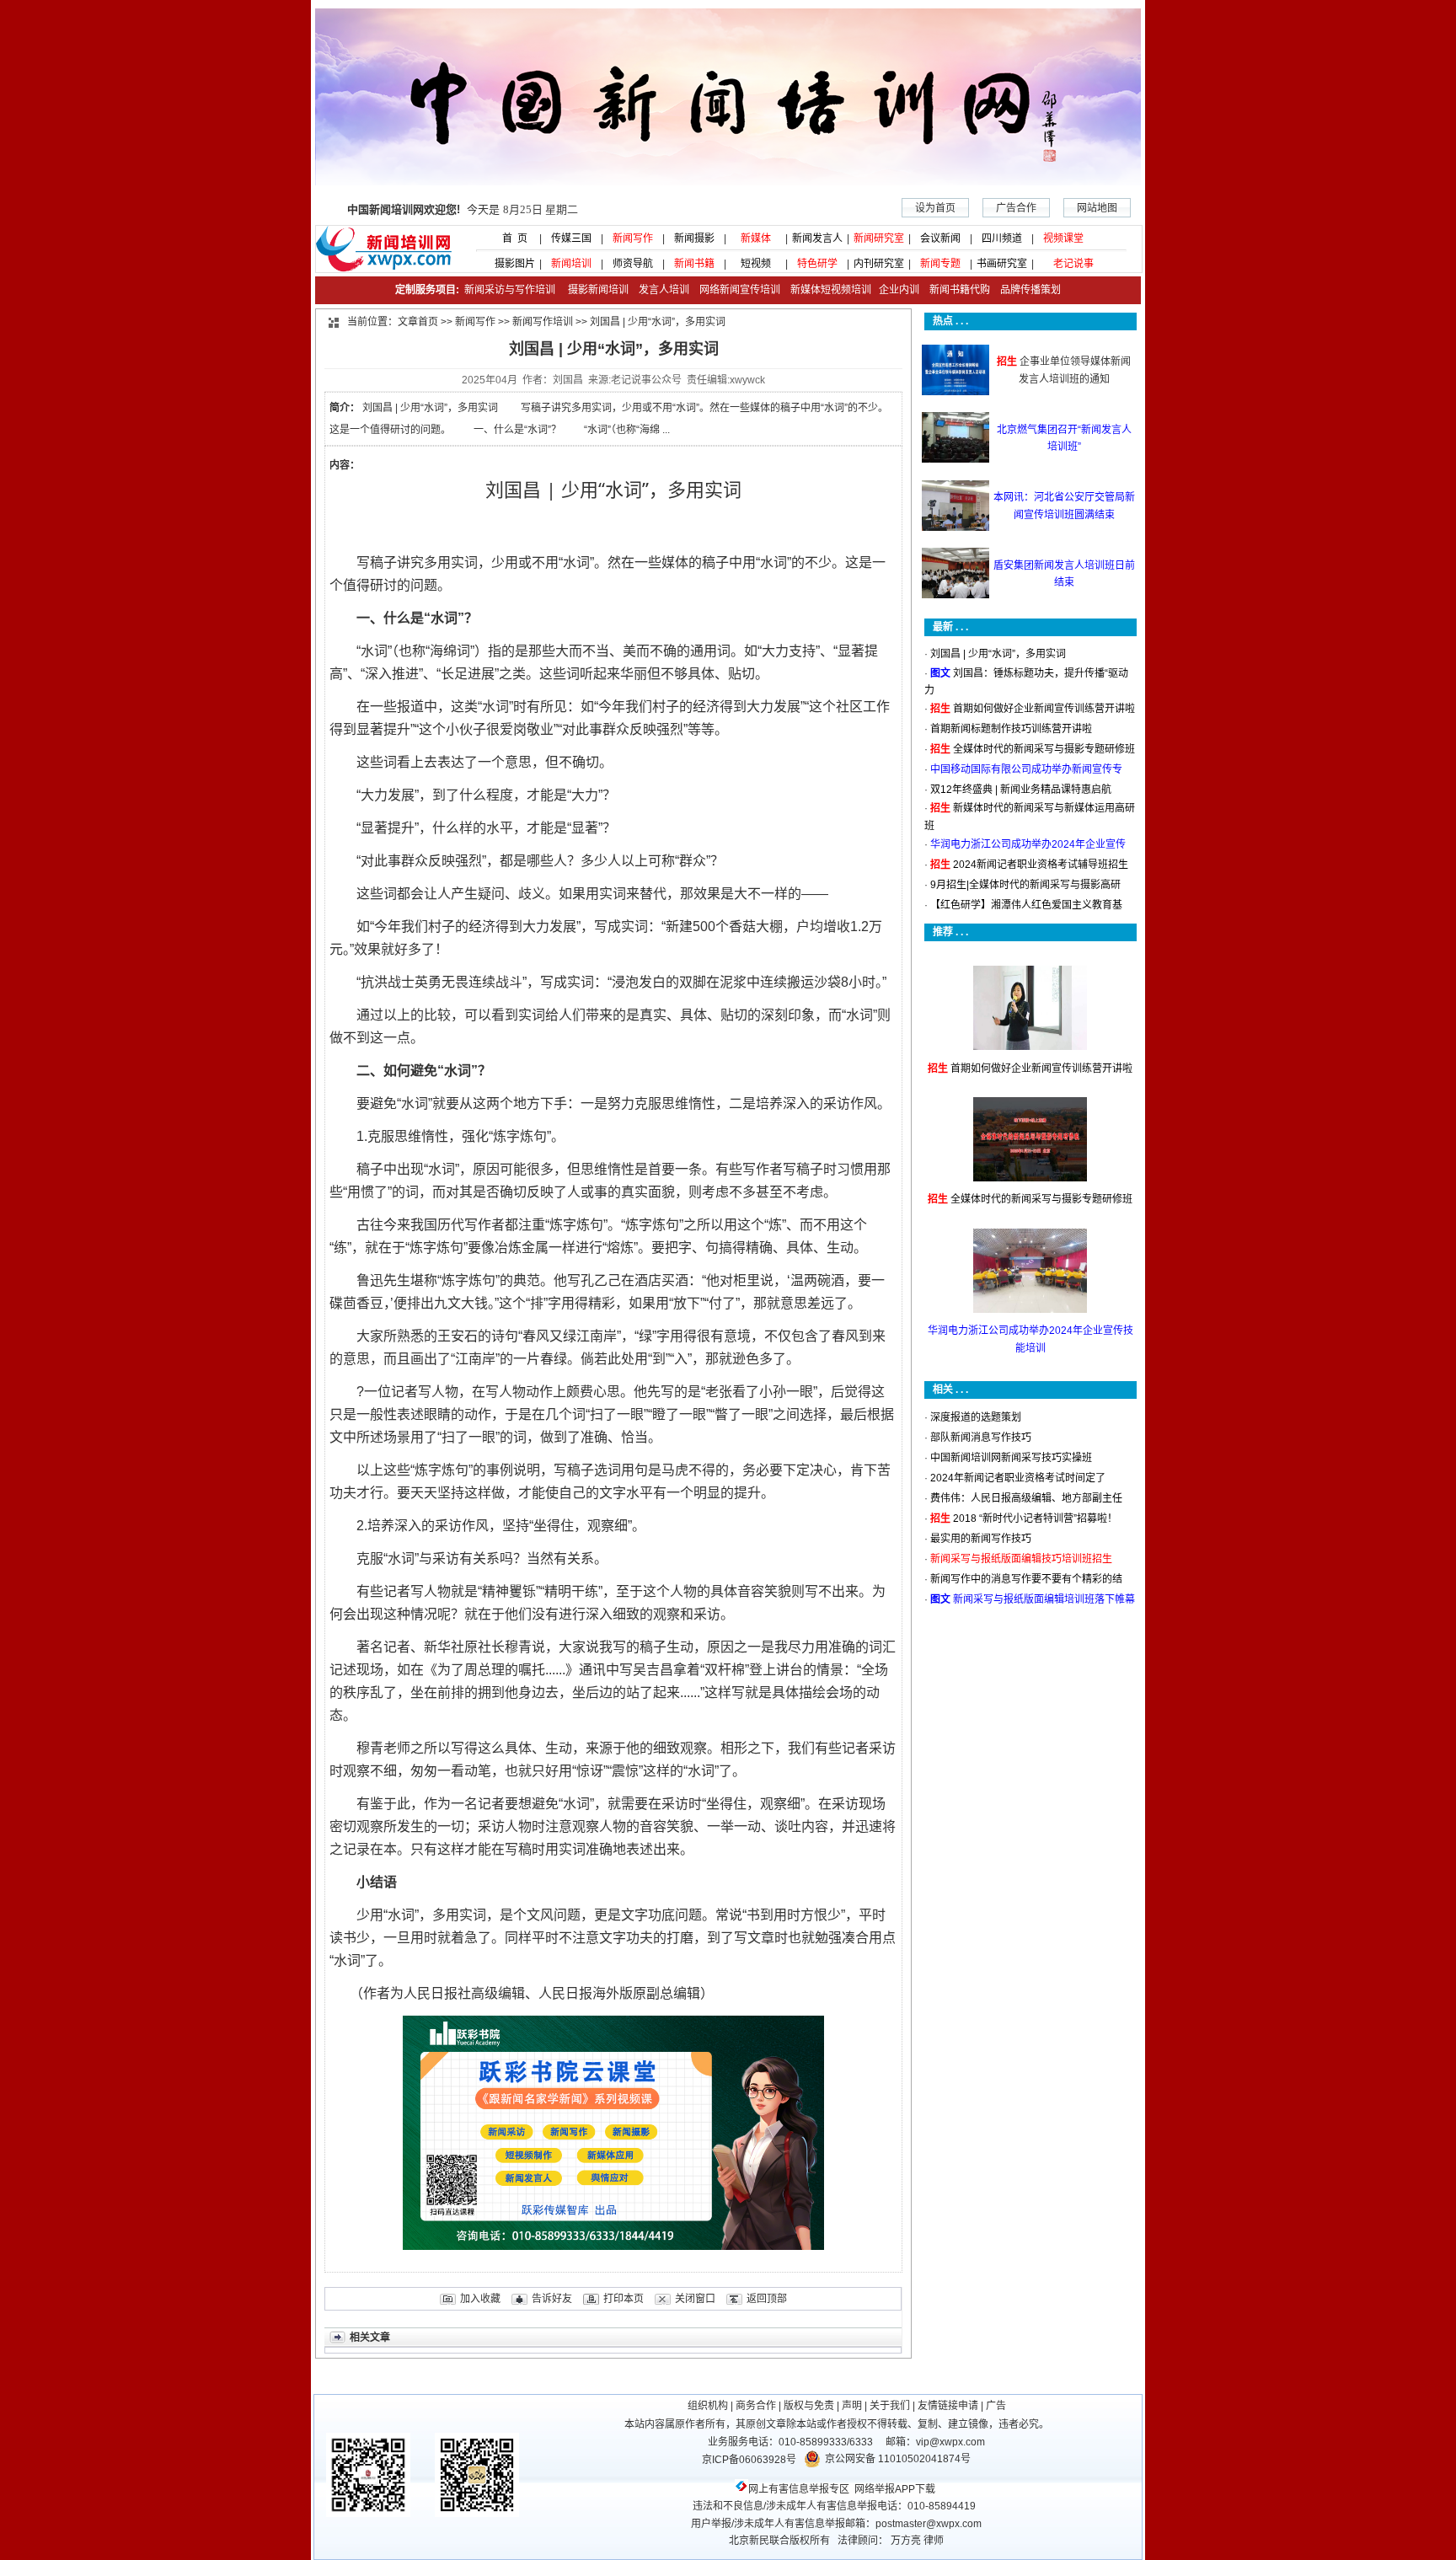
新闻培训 (571, 264)
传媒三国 (571, 238)
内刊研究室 (879, 264)
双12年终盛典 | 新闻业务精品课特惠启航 (1021, 790)
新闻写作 (633, 238)
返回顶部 (767, 2299)
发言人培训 (665, 290)
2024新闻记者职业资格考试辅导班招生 (1041, 865)
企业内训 (895, 290)
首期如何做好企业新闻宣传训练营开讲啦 (1044, 709)
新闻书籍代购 (955, 290)
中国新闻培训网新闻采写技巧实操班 (1011, 1458)
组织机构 (708, 2406)
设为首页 (935, 208)
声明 (852, 2406)
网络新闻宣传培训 (740, 290)
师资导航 (633, 264)
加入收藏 (480, 2299)
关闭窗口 (695, 2299)
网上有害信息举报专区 (799, 2489)
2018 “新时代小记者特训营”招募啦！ (1035, 1518)
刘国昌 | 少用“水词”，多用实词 (998, 654)
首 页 (510, 238)
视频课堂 (1063, 238)
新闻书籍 (694, 264)
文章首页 (418, 322)
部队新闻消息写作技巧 (981, 1438)
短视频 (756, 264)
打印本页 (624, 2299)
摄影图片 (510, 264)
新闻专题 (940, 264)
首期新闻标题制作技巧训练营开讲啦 (1011, 729)
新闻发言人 (817, 238)
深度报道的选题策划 (976, 1417)
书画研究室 (1002, 264)
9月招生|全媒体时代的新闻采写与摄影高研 (1025, 885)
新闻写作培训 (543, 322)
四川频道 (1002, 238)
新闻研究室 (879, 238)
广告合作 (1016, 208)
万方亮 (906, 2541)
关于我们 (890, 2406)
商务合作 (756, 2406)
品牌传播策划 (1027, 290)
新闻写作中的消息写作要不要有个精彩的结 (1026, 1579)
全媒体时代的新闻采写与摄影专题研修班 (1044, 749)
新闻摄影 (694, 238)
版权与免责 (809, 2406)
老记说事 (1073, 264)
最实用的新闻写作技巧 (981, 1539)
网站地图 (1097, 208)
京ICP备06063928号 (749, 2460)
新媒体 (756, 238)
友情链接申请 (948, 2406)
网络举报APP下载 (895, 2489)
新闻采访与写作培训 (509, 290)
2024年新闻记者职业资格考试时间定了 (1018, 1478)
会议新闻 (940, 238)
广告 (996, 2406)
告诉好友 (552, 2299)
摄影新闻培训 (598, 290)
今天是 (463, 209)
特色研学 (817, 264)
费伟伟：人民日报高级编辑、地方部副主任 (1026, 1498)
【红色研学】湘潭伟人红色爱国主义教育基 (1026, 905)
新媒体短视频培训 (831, 290)
